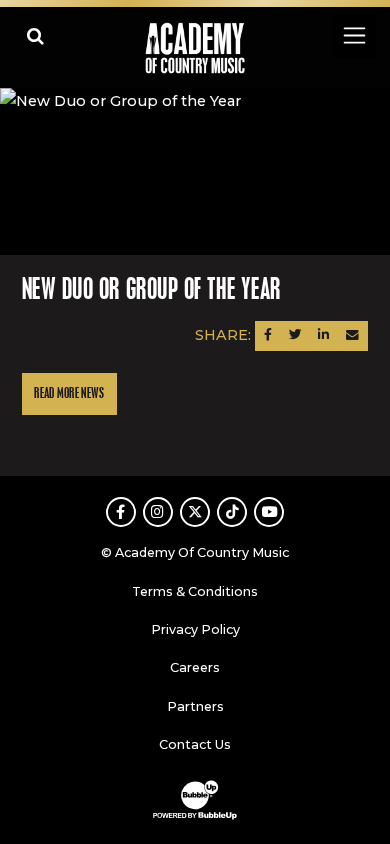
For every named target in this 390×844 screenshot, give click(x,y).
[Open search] (35, 35)
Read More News (69, 393)
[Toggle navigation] (353, 35)
